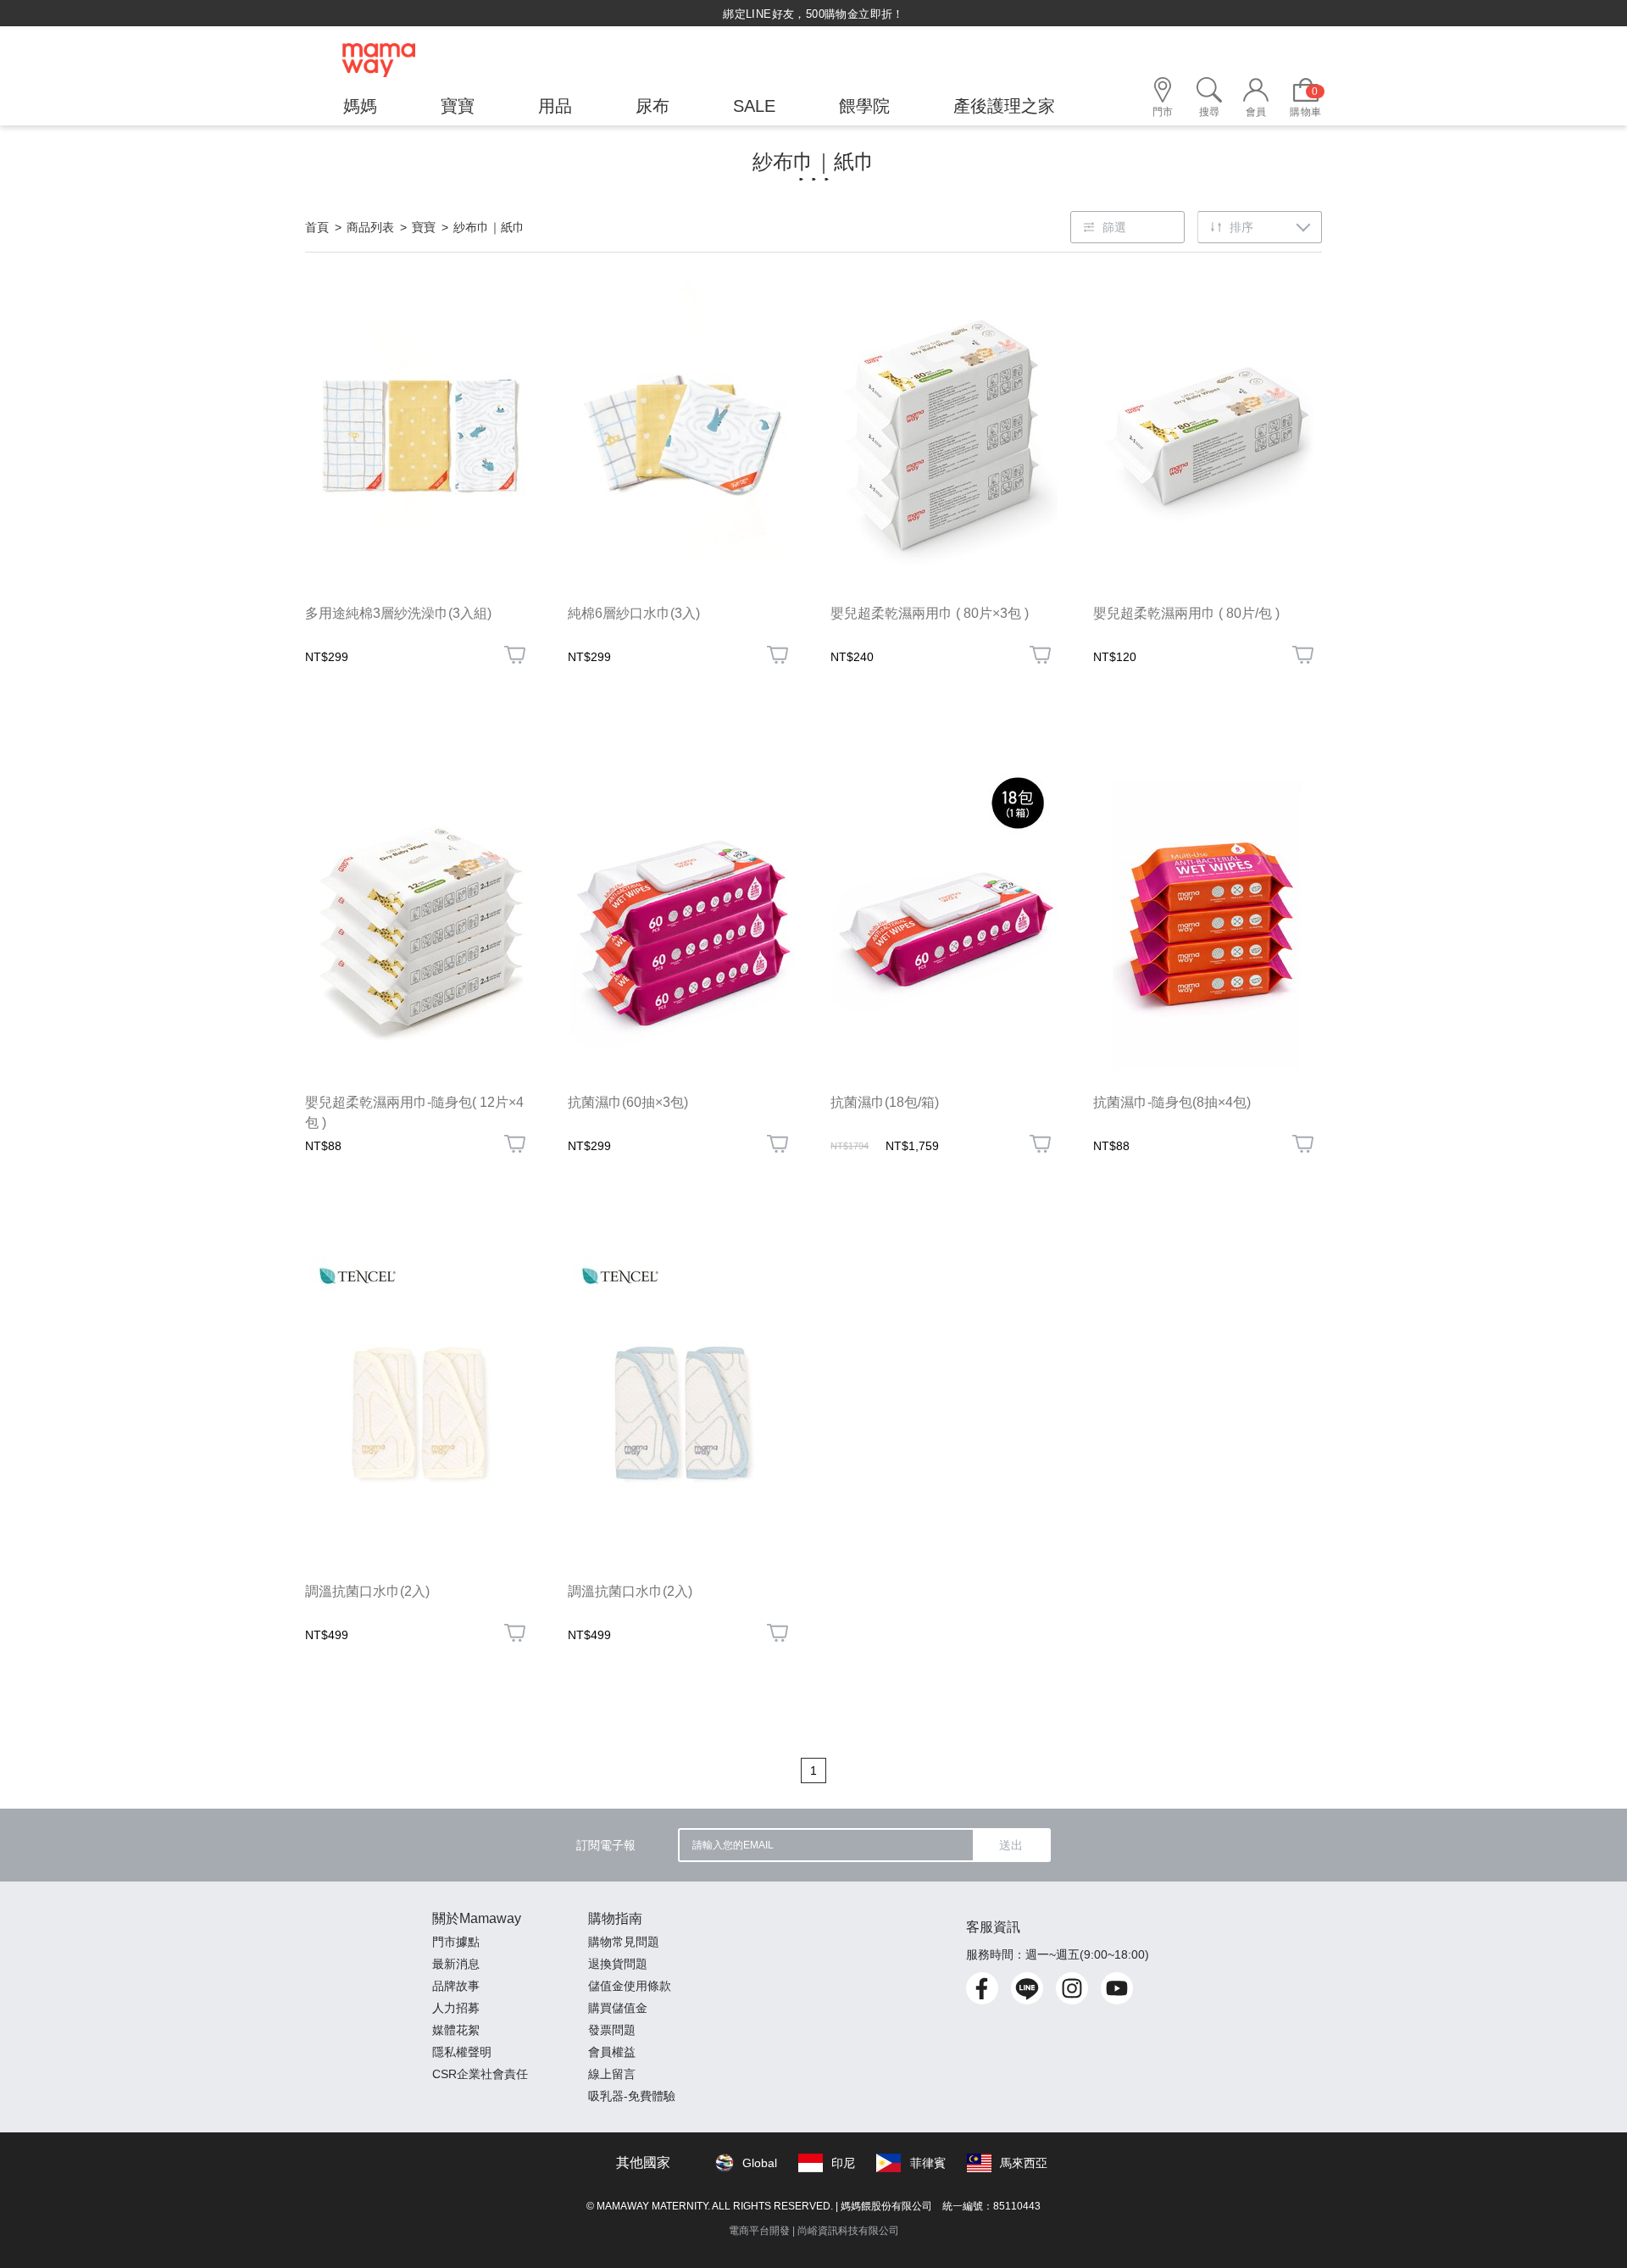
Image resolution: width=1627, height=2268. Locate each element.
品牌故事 (456, 1986)
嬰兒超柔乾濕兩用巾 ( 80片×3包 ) (930, 613)
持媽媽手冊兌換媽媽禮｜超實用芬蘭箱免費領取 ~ (813, 14)
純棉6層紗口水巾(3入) (634, 613)
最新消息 (456, 1964)
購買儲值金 (618, 2008)
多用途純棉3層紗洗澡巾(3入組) (398, 613)
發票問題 (612, 2030)
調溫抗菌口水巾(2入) (367, 1591)
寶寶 (424, 227)
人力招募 (456, 2008)
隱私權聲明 (462, 2052)
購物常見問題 (624, 1942)
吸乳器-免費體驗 (632, 2096)
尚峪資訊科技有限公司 (848, 2231)
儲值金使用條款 (630, 1986)
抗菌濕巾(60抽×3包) (628, 1102)
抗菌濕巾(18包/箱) (885, 1102)
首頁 (317, 227)
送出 (1011, 1845)
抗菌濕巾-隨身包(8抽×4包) (1172, 1102)
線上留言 (612, 2074)
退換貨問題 (618, 1964)
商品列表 (370, 227)
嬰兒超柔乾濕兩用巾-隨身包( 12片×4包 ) (414, 1112)
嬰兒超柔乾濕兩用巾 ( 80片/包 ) (1186, 613)
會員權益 (612, 2052)
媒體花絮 (456, 2030)
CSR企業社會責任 (480, 2074)
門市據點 (456, 1942)
